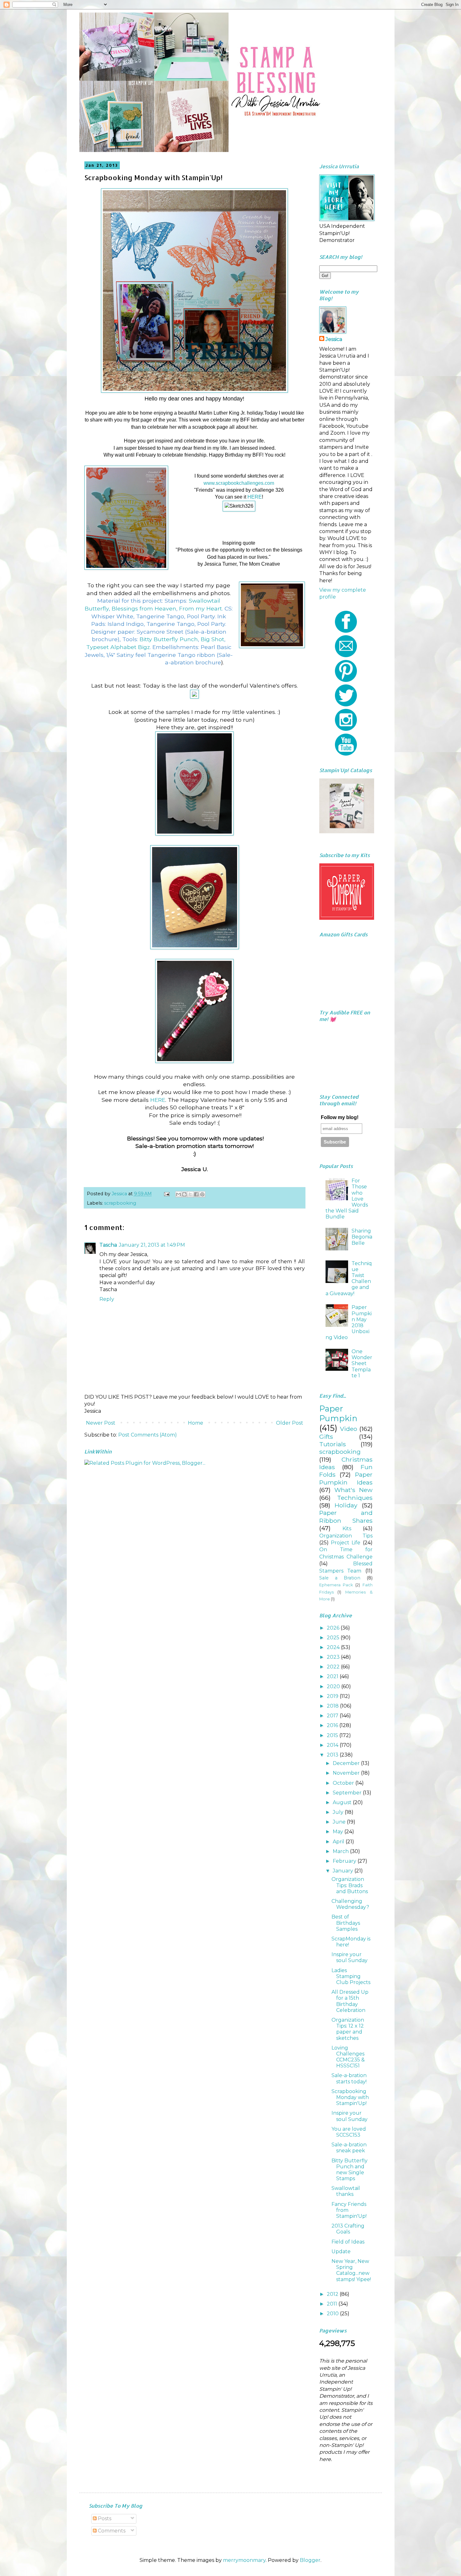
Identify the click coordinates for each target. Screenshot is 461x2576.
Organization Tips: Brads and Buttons (350, 1885)
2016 (333, 1725)
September (348, 1793)
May (339, 1832)
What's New (353, 1490)
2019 (333, 1696)
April (339, 1842)
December (347, 1763)
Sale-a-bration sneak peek (349, 2148)
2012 (333, 2294)
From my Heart (201, 608)
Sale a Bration (340, 1578)
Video (349, 1429)
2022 (334, 1667)
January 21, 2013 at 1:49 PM (152, 1245)
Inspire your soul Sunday (350, 1957)
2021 (333, 1676)
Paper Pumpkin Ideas (346, 1478)
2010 (333, 2314)
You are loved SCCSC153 (349, 2132)
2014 (333, 1745)
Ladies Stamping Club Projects (351, 1976)
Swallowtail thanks (346, 2191)
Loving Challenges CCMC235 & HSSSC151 (348, 2057)
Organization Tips (346, 1536)
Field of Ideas (348, 2242)
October (344, 1783)
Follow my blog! (340, 1117)
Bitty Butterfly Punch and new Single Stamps (350, 2170)
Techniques (355, 1498)
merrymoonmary (244, 2560)
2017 (333, 1716)
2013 (333, 1755)
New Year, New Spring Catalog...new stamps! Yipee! (351, 2270)
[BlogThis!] (184, 1194)
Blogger (310, 2560)
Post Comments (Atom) (148, 1435)
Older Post (290, 1423)
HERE (255, 497)
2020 (334, 1686)
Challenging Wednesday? (350, 1904)
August (343, 1802)
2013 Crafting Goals (348, 2229)
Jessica (334, 339)
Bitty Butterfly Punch (169, 639)
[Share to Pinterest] (202, 1194)
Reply (107, 1299)
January (344, 1871)
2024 (334, 1647)
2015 (333, 1735)
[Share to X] (190, 1194)
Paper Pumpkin (338, 1413)
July (339, 1812)
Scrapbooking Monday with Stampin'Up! (350, 2097)
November (347, 1773)
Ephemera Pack (336, 1585)
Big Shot (212, 639)
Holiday (346, 1505)
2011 (333, 2304)
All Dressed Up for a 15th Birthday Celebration (350, 2001)
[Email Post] (166, 1194)
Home (196, 1423)
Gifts (326, 1437)
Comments (111, 2531)
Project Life (346, 1543)
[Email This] (178, 1194)
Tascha (108, 1245)
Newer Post (101, 1423)
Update (341, 2251)
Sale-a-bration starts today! (349, 2078)
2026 (334, 1628)
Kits (347, 1529)
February (345, 1861)
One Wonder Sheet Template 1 (362, 1364)
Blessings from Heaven (144, 608)
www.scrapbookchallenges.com (239, 483)
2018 (333, 1706)
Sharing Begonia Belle (362, 1237)
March (341, 1851)
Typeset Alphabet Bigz (118, 647)
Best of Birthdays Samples (346, 1923)
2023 (334, 1657)
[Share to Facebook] (196, 1194)
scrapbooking (120, 1203)
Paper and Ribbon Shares (346, 1516)
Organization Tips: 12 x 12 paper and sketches (348, 2029)
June (340, 1822)
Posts (104, 2518)
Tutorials (333, 1444)
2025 (334, 1638)
